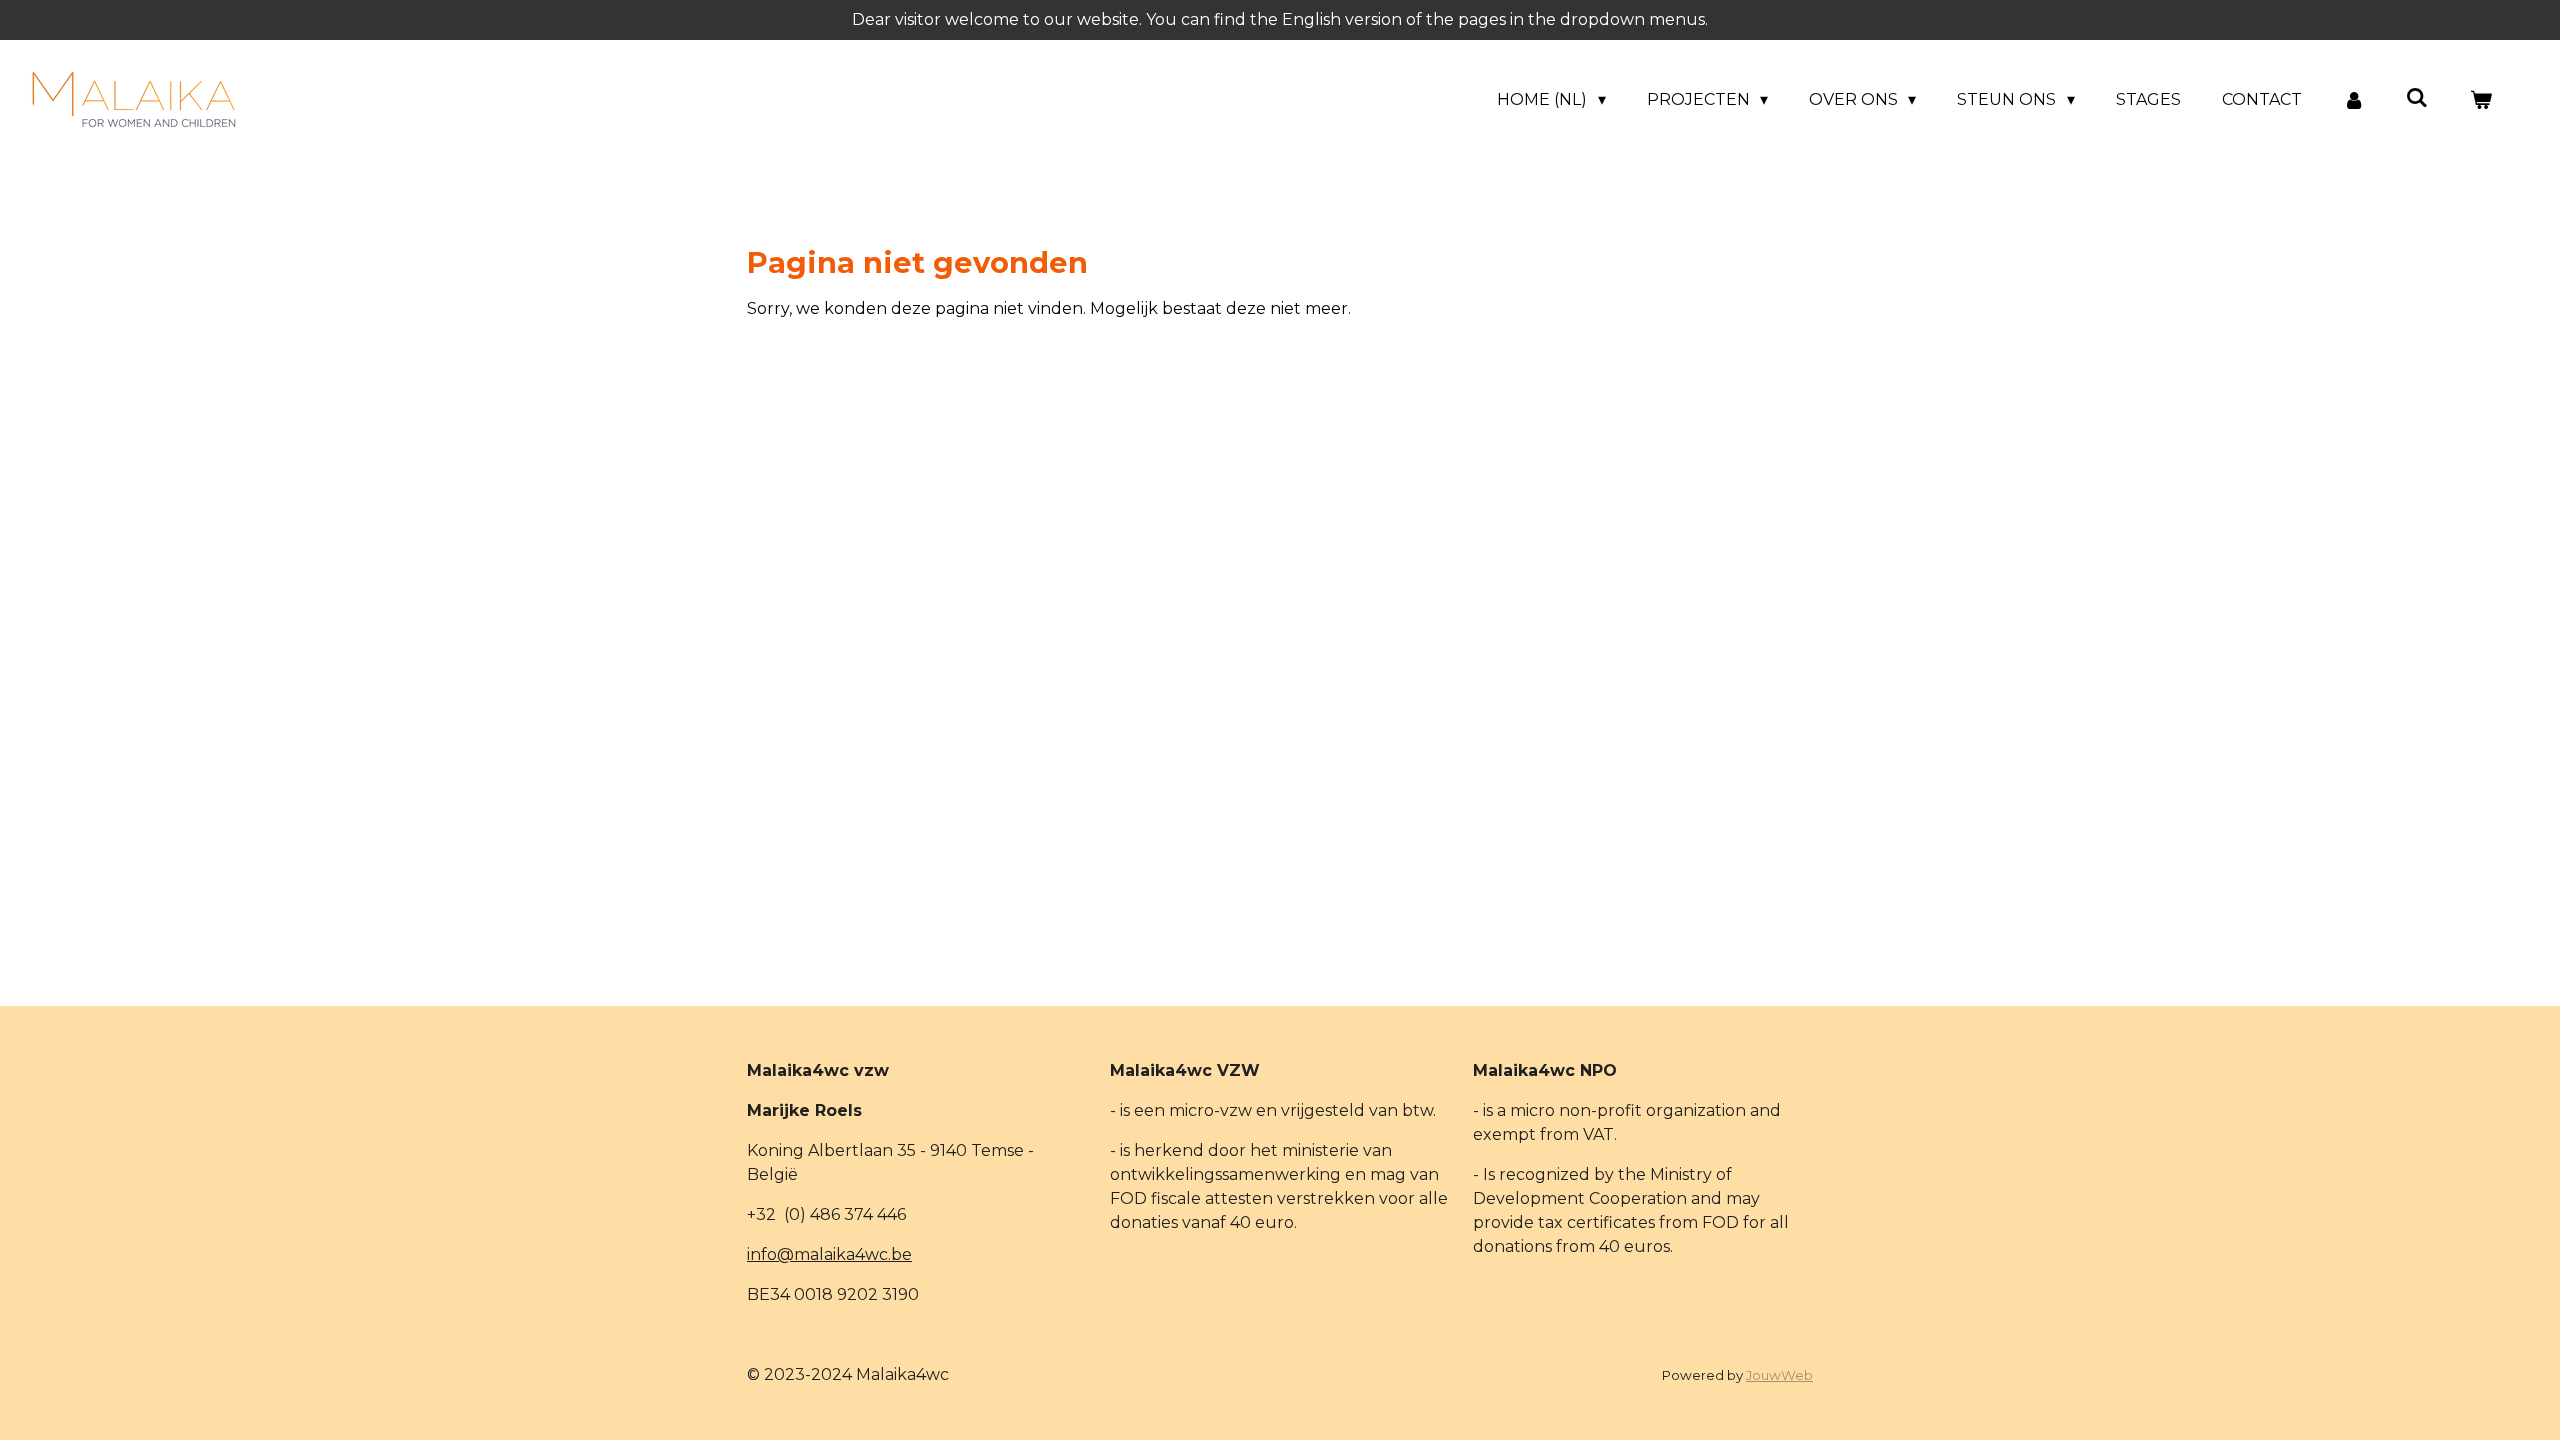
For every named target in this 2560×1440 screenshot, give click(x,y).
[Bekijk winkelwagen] (2481, 100)
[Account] (2354, 100)
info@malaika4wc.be (829, 1254)
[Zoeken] (2417, 97)
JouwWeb (1779, 1375)
